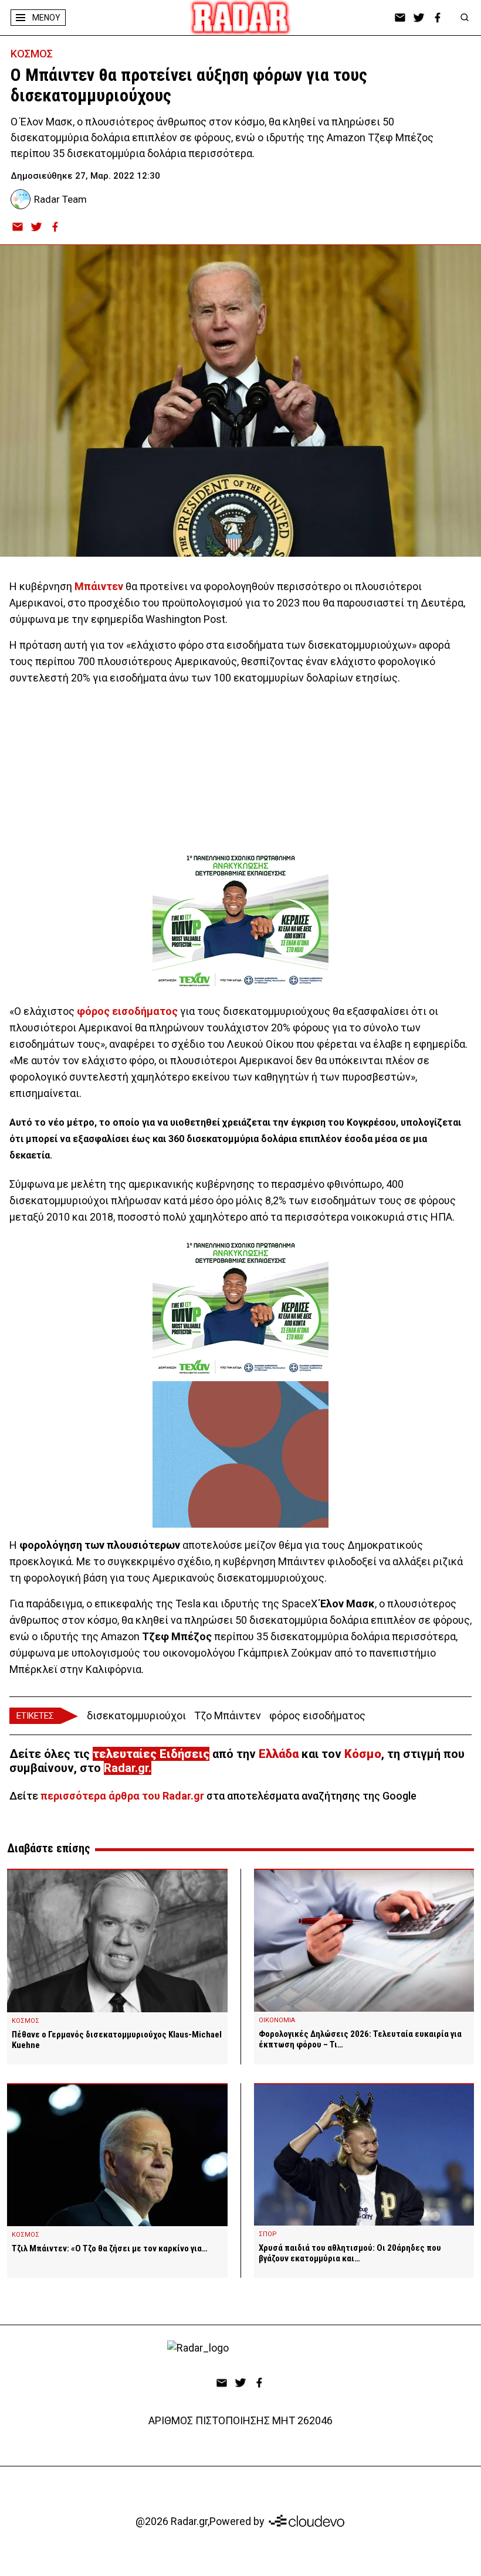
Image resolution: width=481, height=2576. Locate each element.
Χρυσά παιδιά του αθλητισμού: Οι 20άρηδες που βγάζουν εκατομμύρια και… (350, 2253)
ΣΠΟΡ (268, 2234)
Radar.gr (126, 1768)
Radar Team (60, 199)
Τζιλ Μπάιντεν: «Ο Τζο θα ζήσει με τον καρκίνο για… (110, 2248)
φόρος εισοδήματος (317, 1715)
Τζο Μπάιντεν (228, 1715)
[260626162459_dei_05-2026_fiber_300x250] (240, 1454)
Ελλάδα (279, 1754)
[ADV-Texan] (240, 921)
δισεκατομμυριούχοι (136, 1715)
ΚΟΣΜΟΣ (32, 54)
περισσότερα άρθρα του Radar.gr (122, 1796)
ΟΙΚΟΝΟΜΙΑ (277, 2020)
